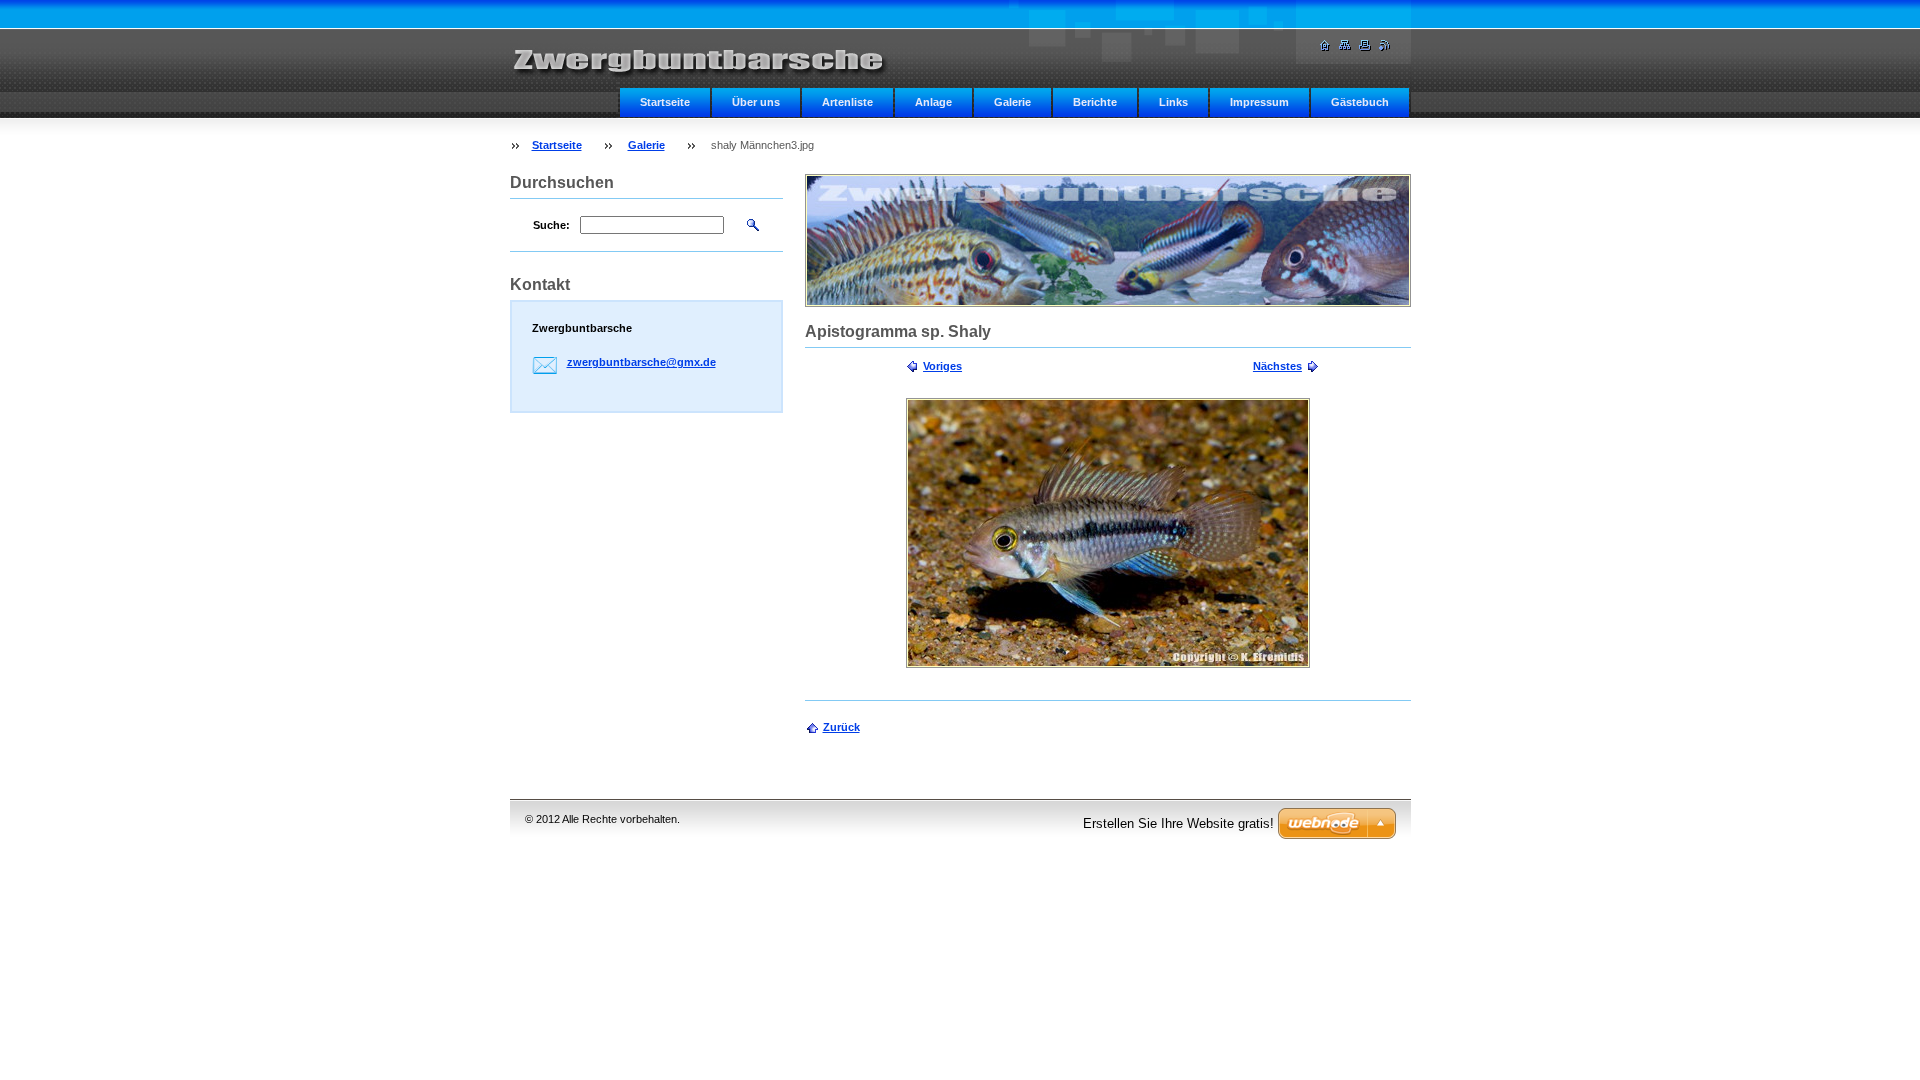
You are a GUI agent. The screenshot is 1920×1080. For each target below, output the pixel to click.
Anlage (933, 102)
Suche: (551, 225)
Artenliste (847, 102)
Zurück (841, 727)
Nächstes (1277, 366)
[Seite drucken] (1365, 45)
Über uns (756, 102)
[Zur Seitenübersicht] (1345, 45)
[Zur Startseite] (710, 56)
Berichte (1095, 102)
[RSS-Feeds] (1385, 45)
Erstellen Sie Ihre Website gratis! (1178, 823)
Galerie (1012, 102)
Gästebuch (1360, 102)
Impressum (1259, 102)
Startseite (665, 102)
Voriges (942, 366)
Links (1173, 102)
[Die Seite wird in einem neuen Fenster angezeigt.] (1108, 533)
